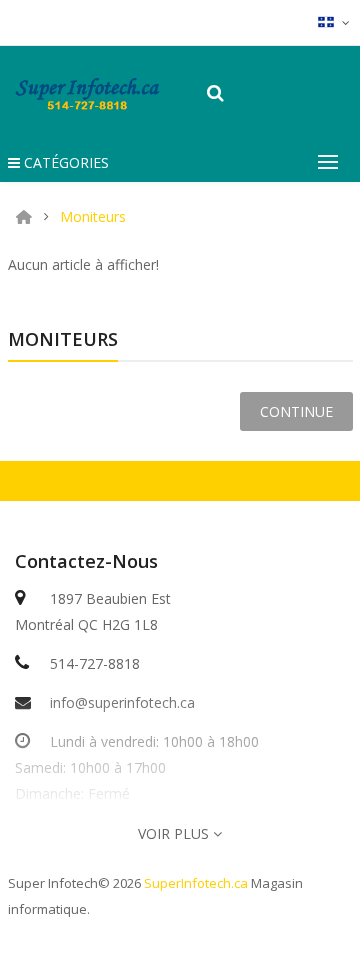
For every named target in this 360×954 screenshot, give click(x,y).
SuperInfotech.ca (196, 883)
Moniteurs (93, 217)
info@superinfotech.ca (122, 702)
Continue (296, 411)
